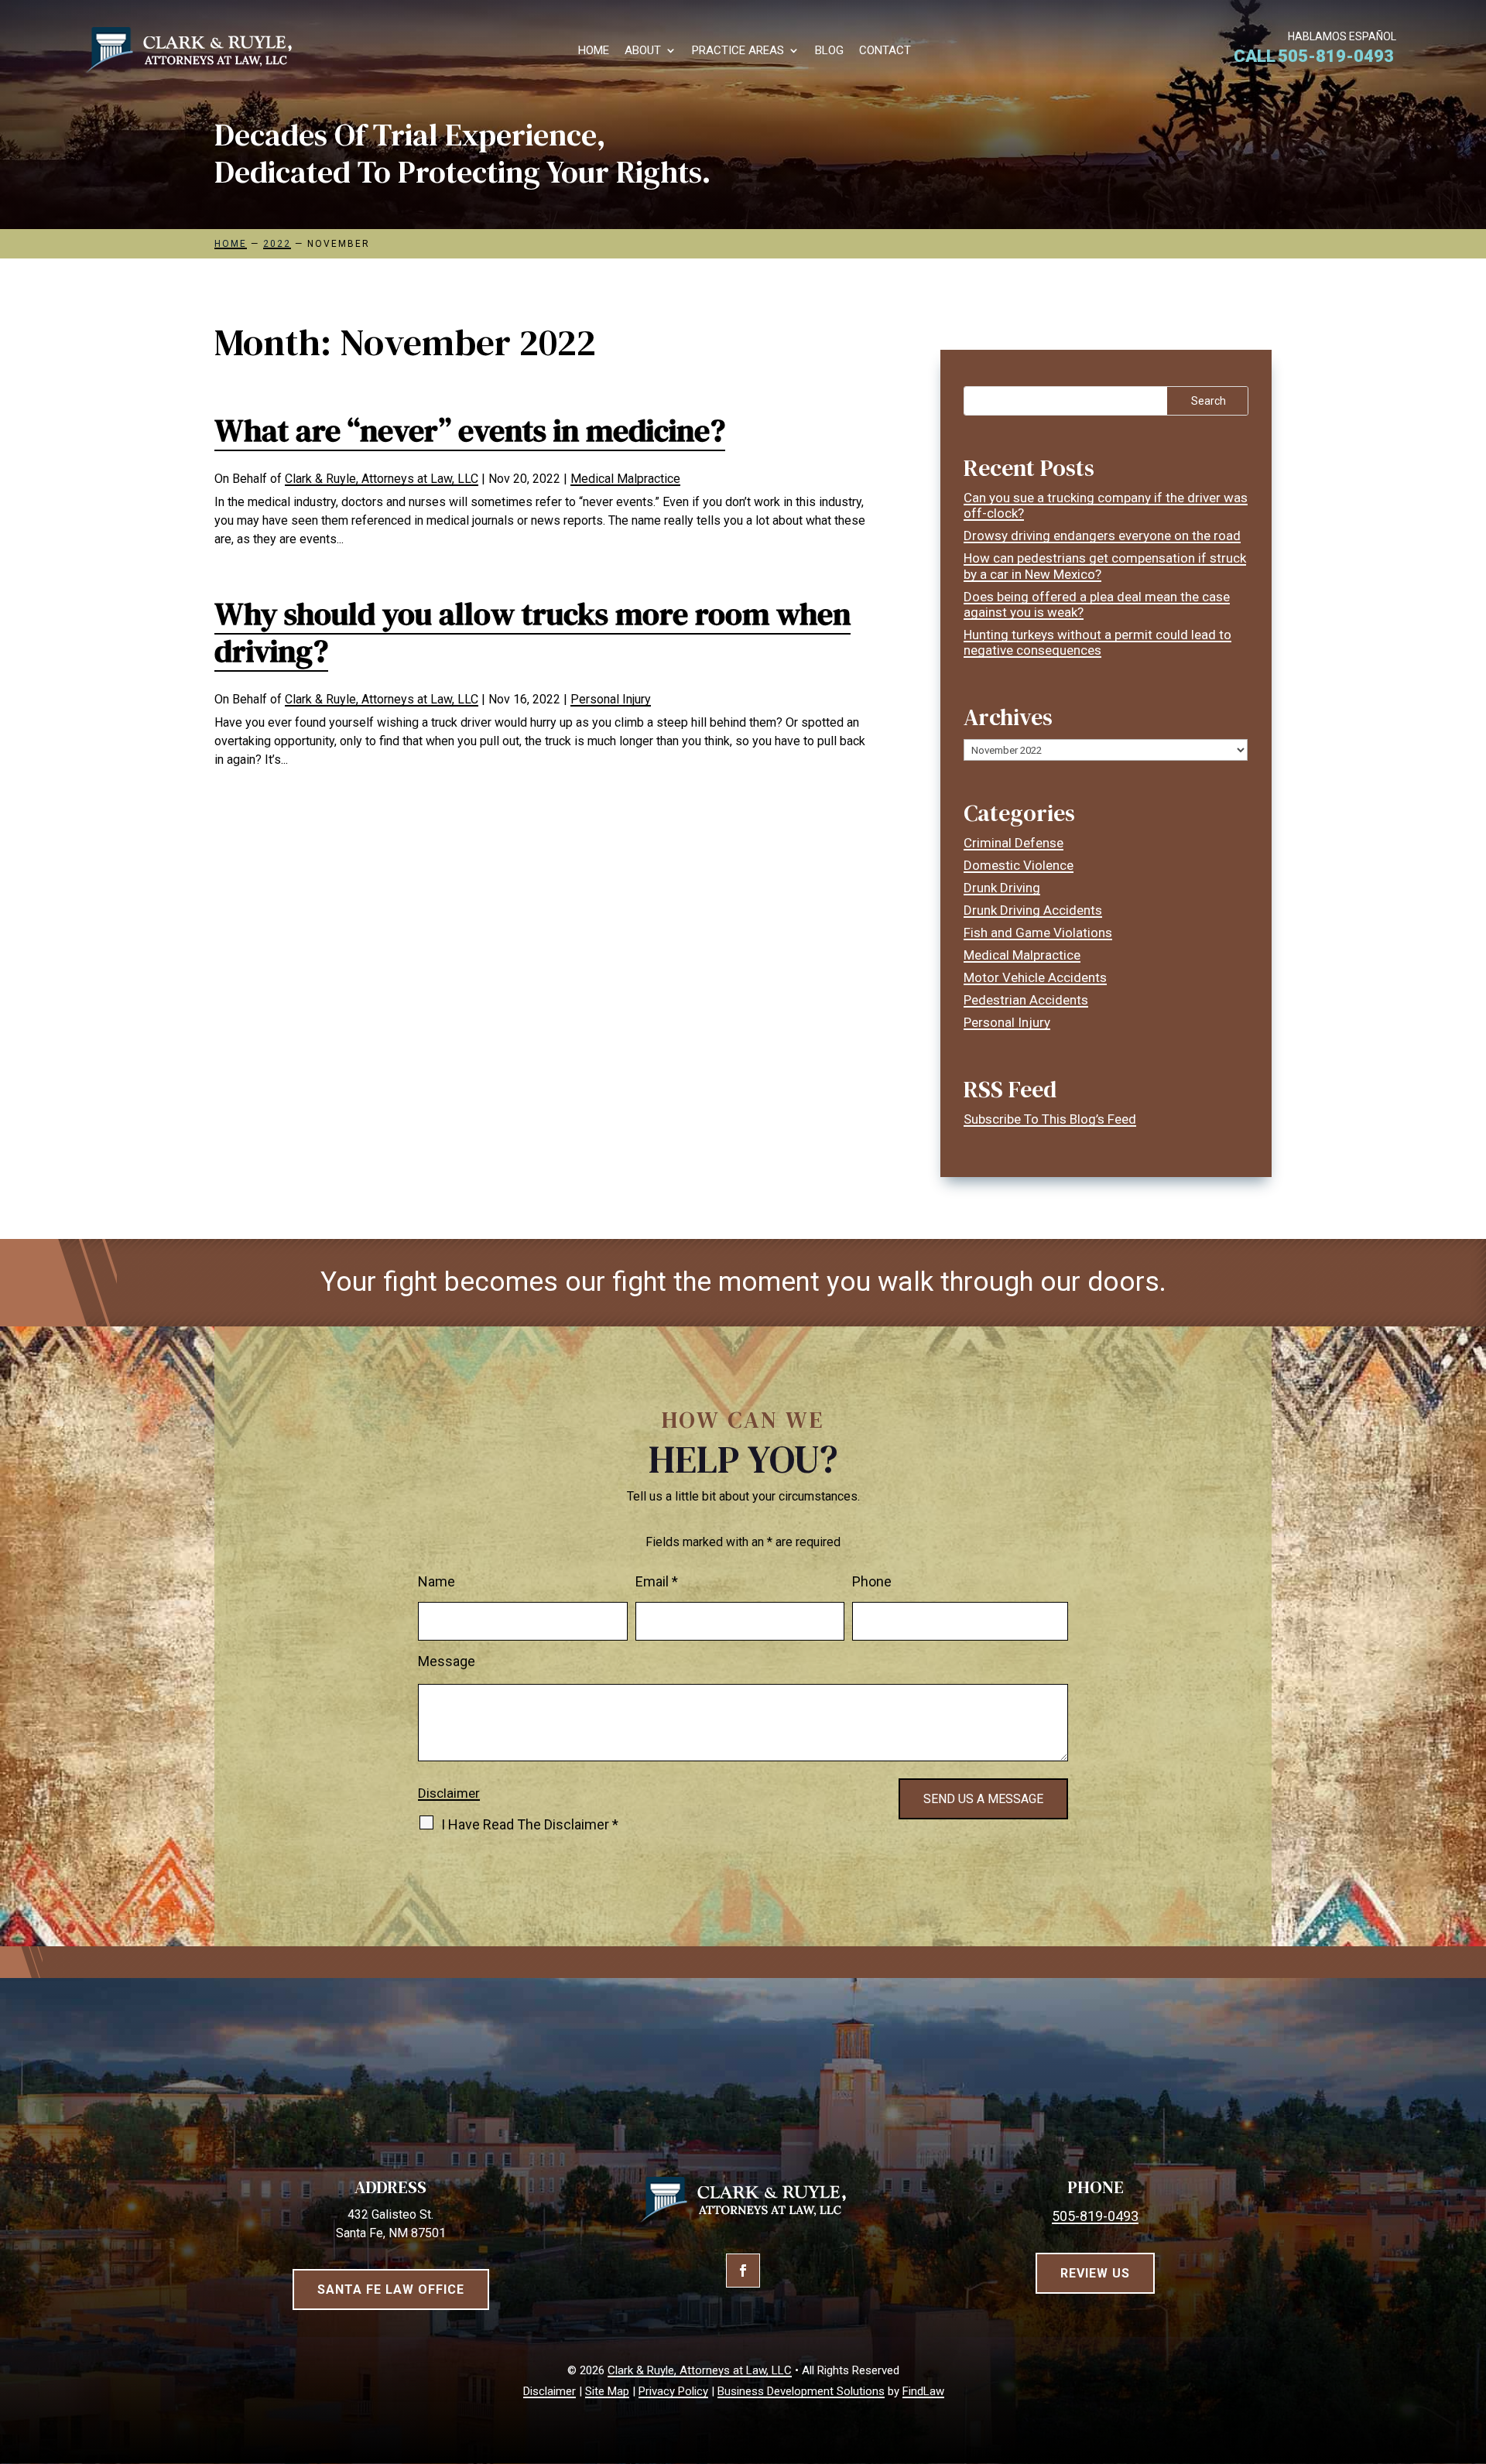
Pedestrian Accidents (1026, 1000)
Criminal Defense (1013, 843)
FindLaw (923, 2391)
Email (657, 1581)
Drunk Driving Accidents (1033, 910)
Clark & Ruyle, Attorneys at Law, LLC (382, 479)
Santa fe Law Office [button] (391, 2289)
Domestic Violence (1019, 865)
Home (594, 51)
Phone (872, 1581)
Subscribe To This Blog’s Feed (1050, 1119)
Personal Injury (611, 699)
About (643, 51)
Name (437, 1581)
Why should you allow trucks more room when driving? (532, 632)
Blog (829, 51)
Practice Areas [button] (738, 51)
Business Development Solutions (801, 2391)
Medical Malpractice (625, 479)
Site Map (607, 2391)
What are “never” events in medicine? (470, 430)
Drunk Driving (1002, 888)
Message (447, 1661)
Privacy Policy (673, 2391)
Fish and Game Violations (1038, 933)
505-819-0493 (1336, 56)
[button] (1471, 2352)
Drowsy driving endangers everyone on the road (1102, 536)
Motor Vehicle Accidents (1035, 977)
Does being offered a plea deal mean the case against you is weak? (1097, 604)
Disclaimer (449, 1793)
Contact (885, 51)
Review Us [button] (1095, 2273)
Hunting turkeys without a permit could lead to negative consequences (1097, 642)
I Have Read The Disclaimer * (530, 1824)
